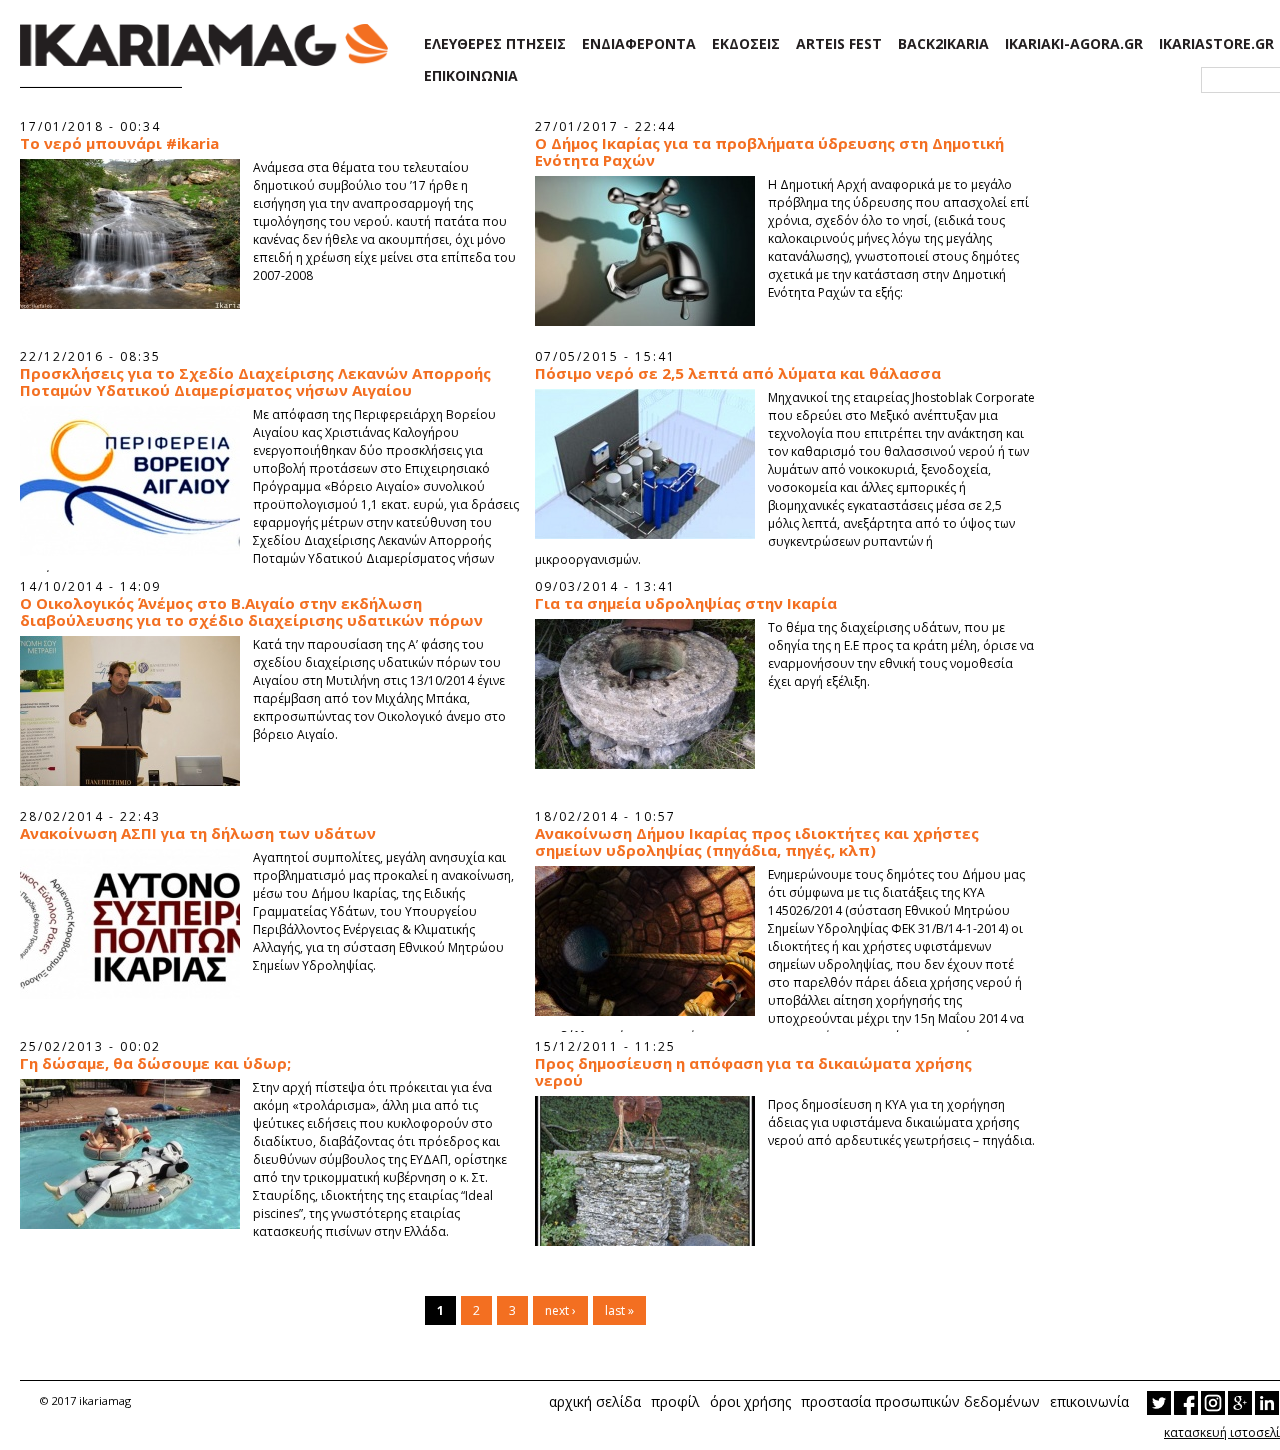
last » (619, 1310)
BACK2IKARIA (943, 44)
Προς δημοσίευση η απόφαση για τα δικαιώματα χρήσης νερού (753, 1072)
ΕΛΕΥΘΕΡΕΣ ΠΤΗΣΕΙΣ (495, 44)
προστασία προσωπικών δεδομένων (920, 1401)
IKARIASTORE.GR (1216, 44)
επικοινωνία (1089, 1401)
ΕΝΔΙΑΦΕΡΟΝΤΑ (639, 44)
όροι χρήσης (750, 1401)
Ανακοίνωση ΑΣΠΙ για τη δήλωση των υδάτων (198, 833)
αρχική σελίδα (595, 1401)
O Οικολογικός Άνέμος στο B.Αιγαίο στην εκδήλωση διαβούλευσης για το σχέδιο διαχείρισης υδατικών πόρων (251, 612)
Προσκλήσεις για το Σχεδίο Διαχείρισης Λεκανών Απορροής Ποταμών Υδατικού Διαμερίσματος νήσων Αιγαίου (255, 382)
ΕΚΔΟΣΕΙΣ (746, 44)
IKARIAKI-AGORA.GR (1074, 44)
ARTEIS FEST (839, 44)
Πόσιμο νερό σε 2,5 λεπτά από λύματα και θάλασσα (738, 373)
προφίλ (675, 1401)
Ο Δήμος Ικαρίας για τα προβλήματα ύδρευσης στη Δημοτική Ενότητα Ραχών (769, 152)
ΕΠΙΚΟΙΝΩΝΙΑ (471, 76)
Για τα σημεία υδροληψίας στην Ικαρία (686, 603)
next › (560, 1310)
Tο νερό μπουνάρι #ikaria (119, 143)
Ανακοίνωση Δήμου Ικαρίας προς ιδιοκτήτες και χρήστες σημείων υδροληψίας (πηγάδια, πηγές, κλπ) (757, 842)
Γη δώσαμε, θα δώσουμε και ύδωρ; (155, 1063)
